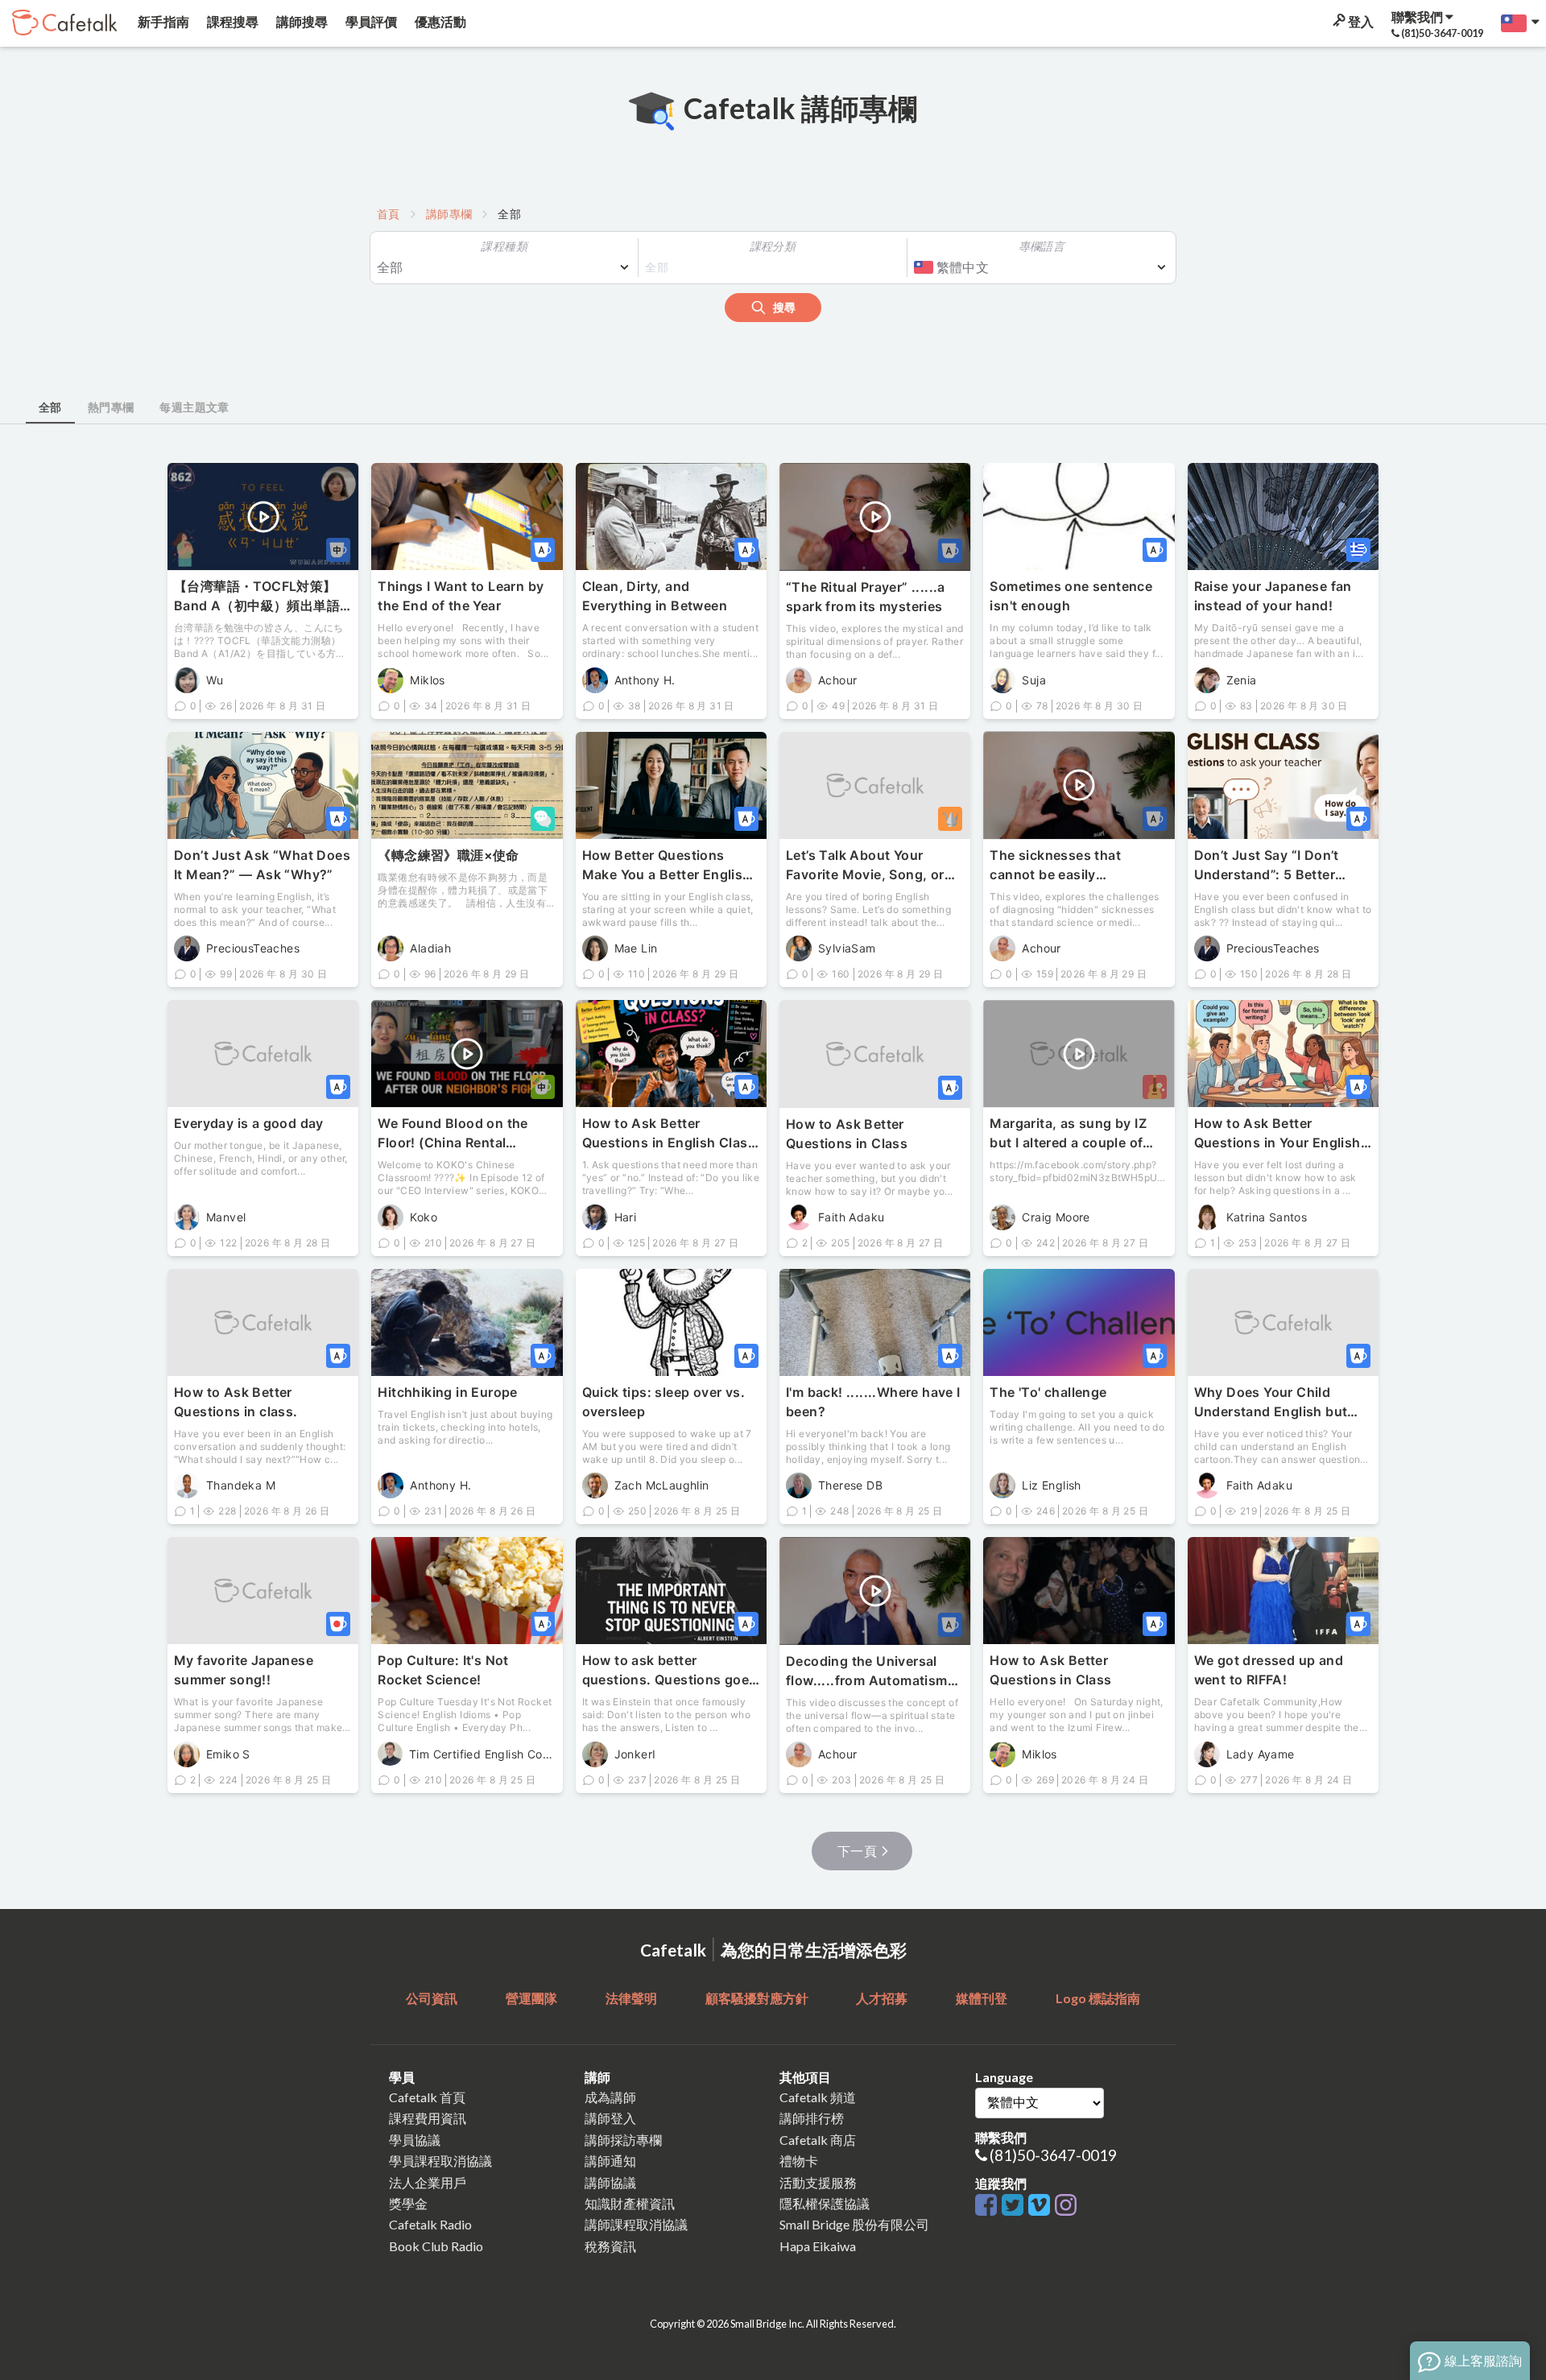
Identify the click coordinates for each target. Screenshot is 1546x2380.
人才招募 (882, 1998)
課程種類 (504, 246)
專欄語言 (1042, 246)
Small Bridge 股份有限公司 (854, 2224)
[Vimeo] (1042, 2206)
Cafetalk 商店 (818, 2140)
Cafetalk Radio (430, 2224)
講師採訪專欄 (623, 2140)
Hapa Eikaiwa (818, 2246)
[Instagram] (1066, 2206)
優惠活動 (439, 21)
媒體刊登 (982, 1998)
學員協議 (415, 2140)
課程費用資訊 (428, 2118)
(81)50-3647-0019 (1053, 2155)
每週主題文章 (194, 407)
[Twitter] (1015, 2206)
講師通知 (610, 2161)
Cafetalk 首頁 (427, 2097)
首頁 (389, 214)
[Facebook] (988, 2206)
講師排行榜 (812, 2118)
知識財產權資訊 (630, 2203)
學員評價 (370, 21)
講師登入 (610, 2118)
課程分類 (773, 246)
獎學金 (408, 2203)
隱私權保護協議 (825, 2203)
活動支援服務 (818, 2182)
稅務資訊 (610, 2246)
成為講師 (610, 2097)
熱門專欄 (111, 407)
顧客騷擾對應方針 (757, 1998)
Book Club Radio (436, 2246)
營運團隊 (531, 1998)
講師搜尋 (301, 21)
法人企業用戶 (428, 2182)
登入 (1360, 21)
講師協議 (610, 2182)
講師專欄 (449, 214)
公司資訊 (432, 1998)
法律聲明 (631, 1998)
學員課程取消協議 (440, 2161)
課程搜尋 (231, 21)
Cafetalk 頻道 (818, 2097)
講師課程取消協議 (636, 2224)
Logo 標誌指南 (1098, 1998)
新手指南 (162, 21)
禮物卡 (799, 2161)
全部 (50, 407)
